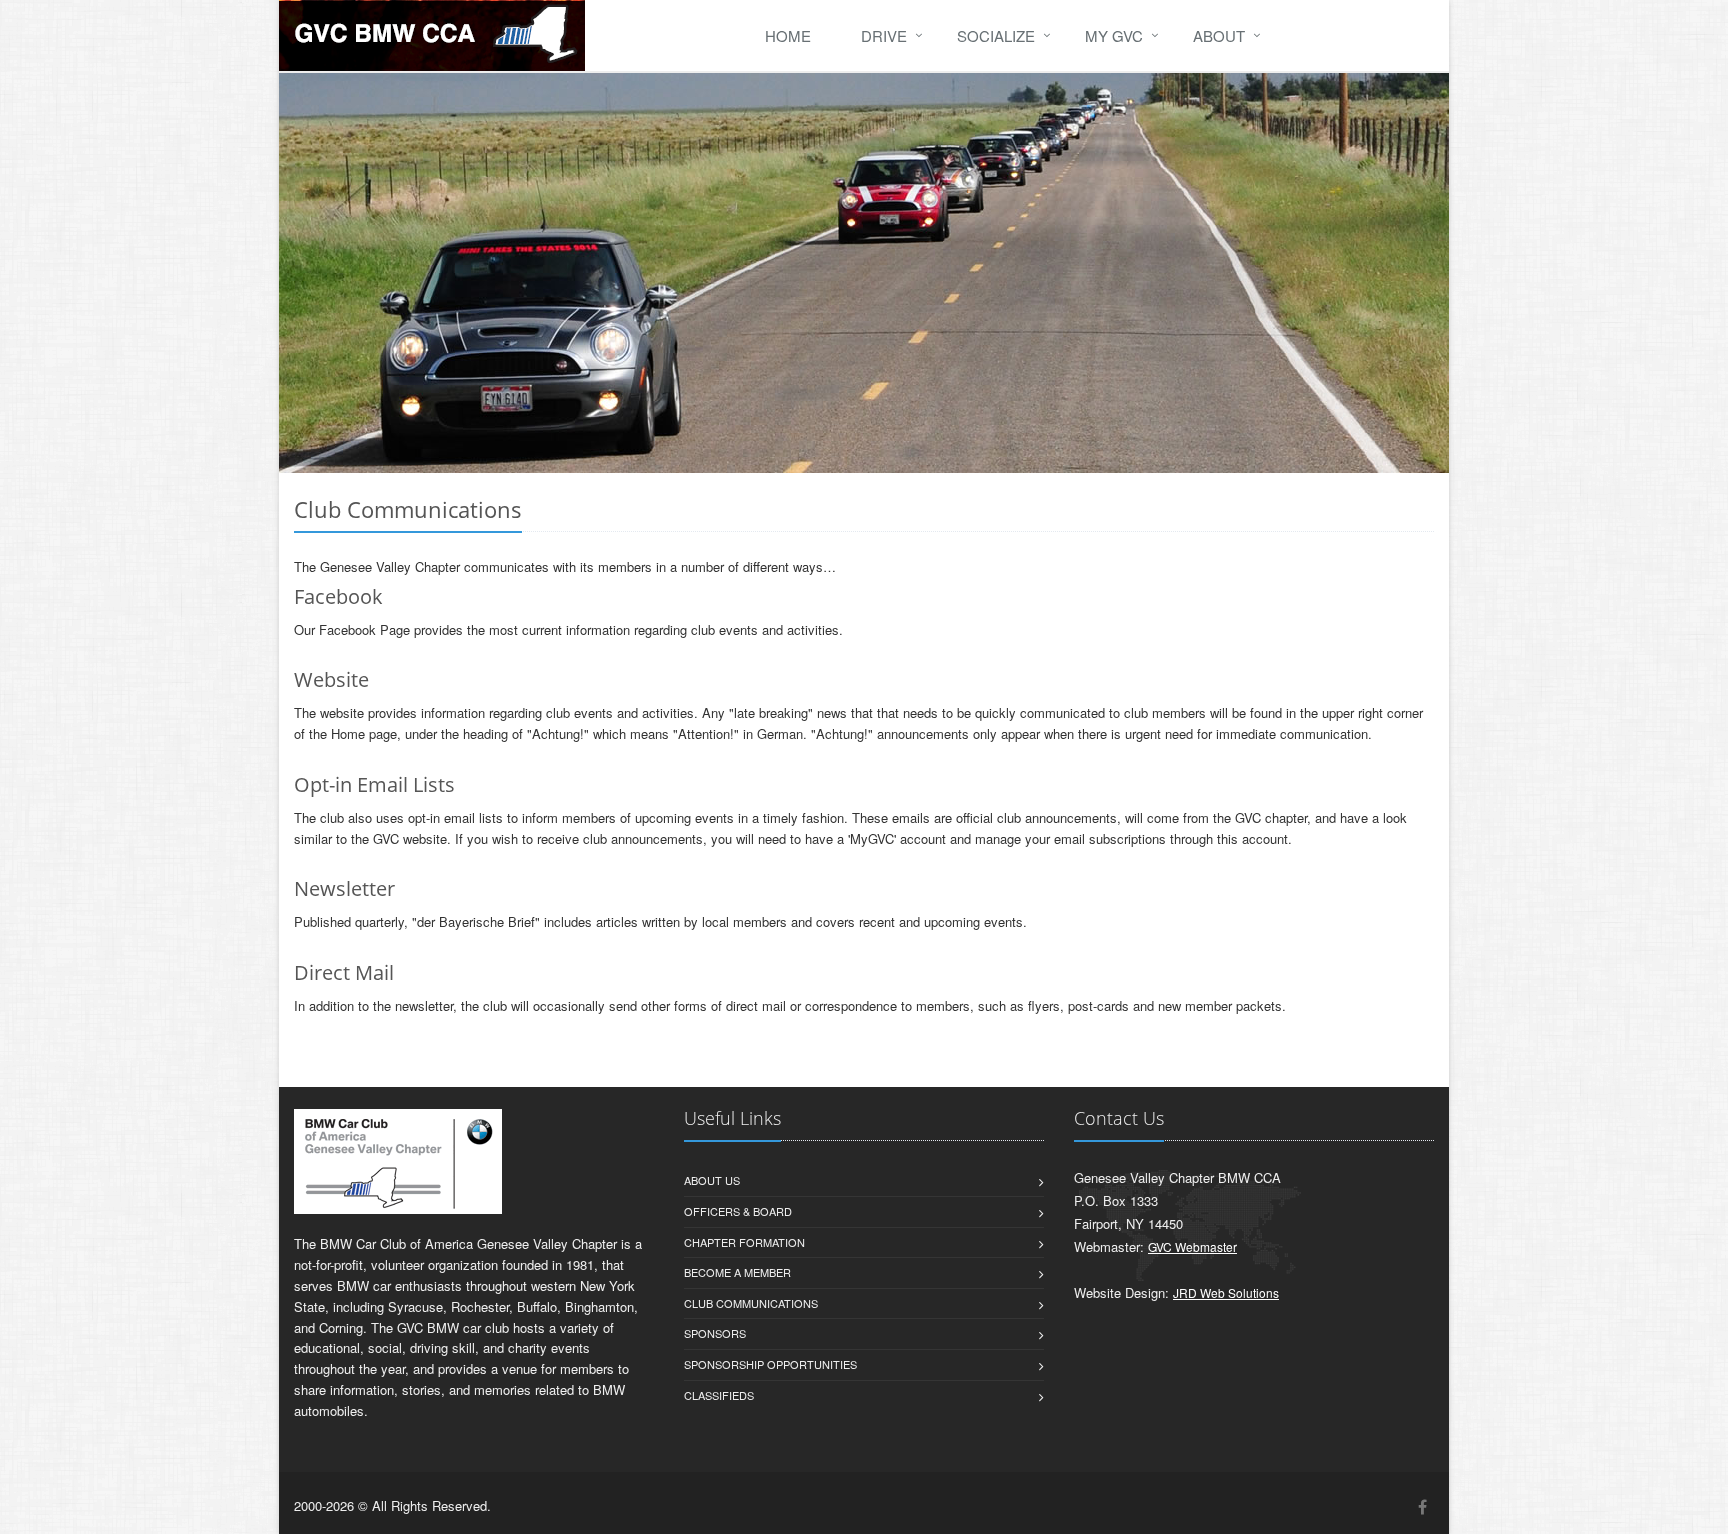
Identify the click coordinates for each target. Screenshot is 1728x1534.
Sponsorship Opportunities (770, 1364)
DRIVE (884, 35)
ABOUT (1219, 35)
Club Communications (751, 1303)
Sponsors (715, 1333)
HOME (788, 35)
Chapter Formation (744, 1242)
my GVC (1114, 35)
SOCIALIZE (996, 35)
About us (712, 1180)
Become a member (737, 1272)
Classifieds (719, 1395)
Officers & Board (738, 1211)
